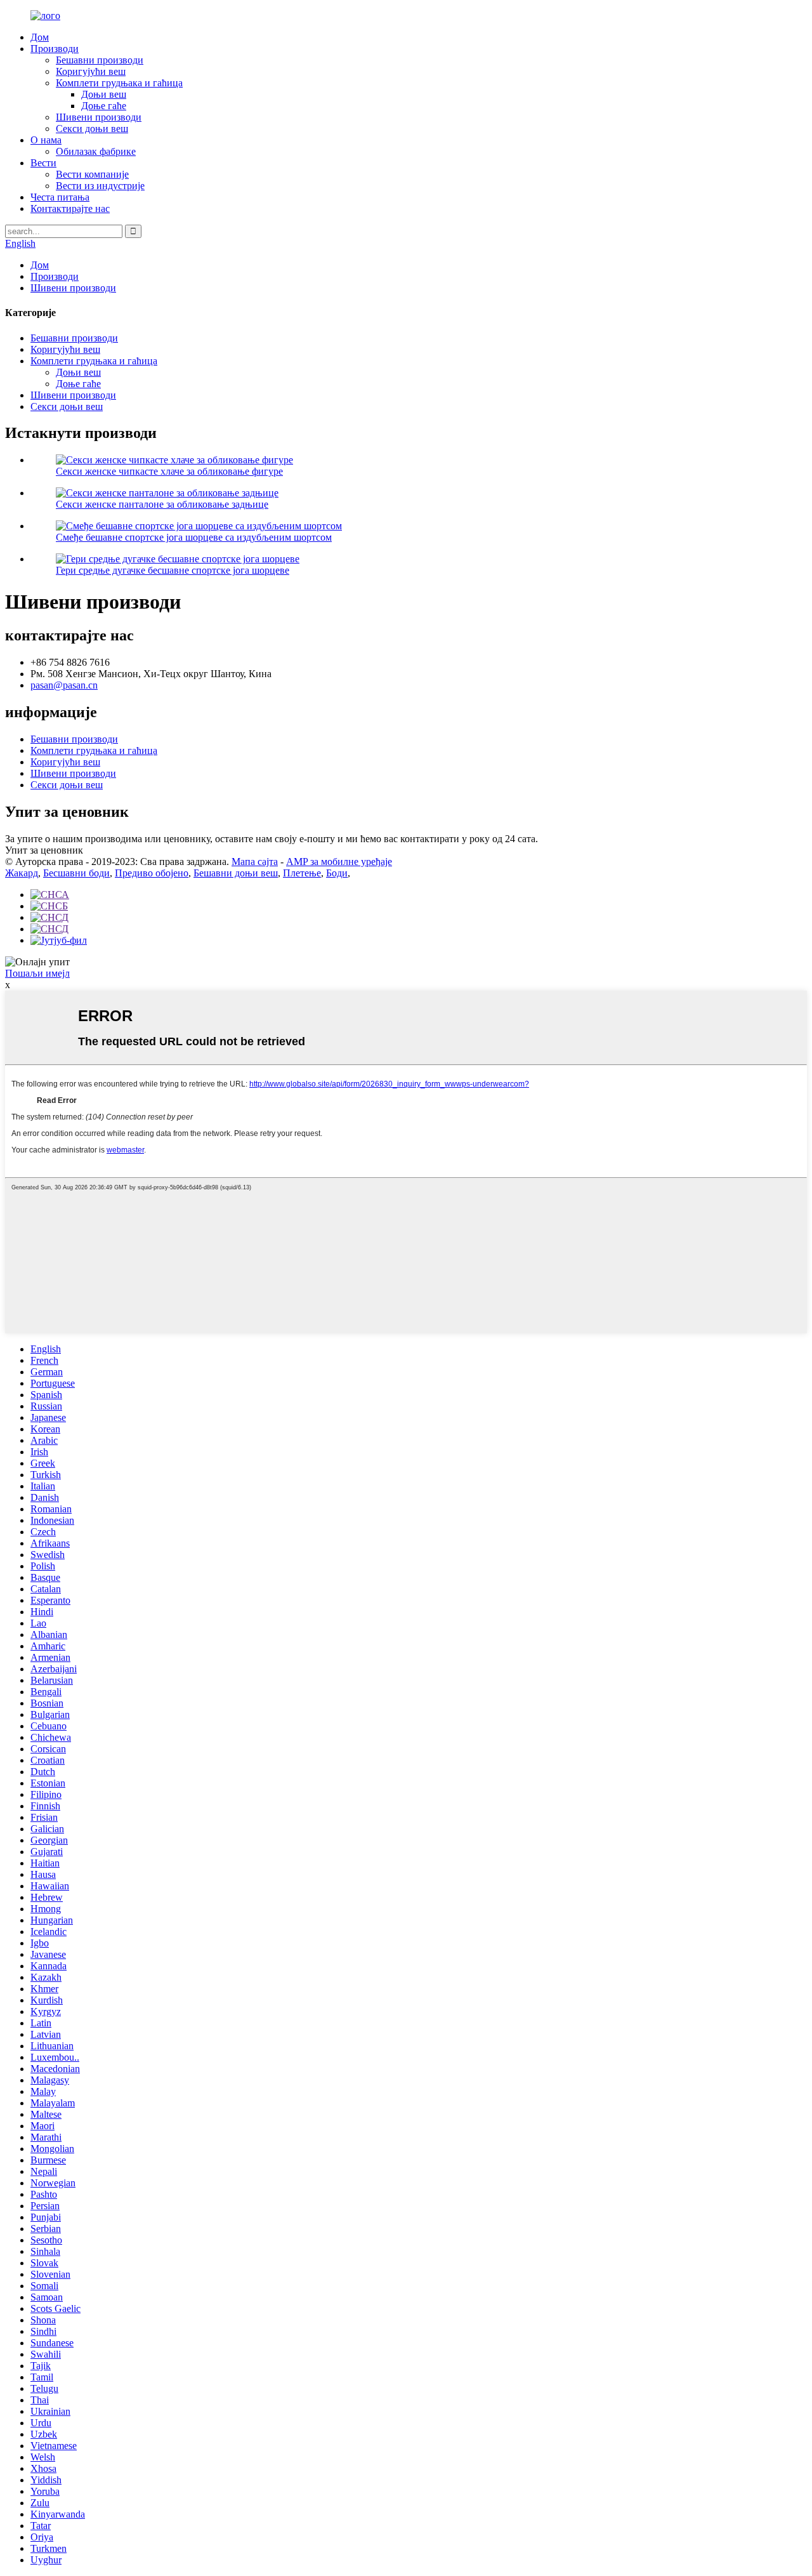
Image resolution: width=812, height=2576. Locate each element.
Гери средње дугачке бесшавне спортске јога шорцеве (173, 570)
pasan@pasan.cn (64, 685)
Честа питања (60, 197)
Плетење (302, 873)
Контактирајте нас (70, 208)
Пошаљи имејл (37, 973)
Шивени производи (99, 117)
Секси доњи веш (92, 129)
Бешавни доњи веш (236, 873)
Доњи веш (104, 94)
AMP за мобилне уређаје (339, 862)
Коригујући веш (91, 71)
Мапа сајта (255, 862)
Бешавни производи (100, 60)
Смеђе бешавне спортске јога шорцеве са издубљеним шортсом (194, 537)
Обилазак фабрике (96, 151)
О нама (46, 140)
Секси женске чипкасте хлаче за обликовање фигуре (169, 471)
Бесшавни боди (76, 873)
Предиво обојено (152, 873)
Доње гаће (104, 106)
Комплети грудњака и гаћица (119, 83)
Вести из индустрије (100, 186)
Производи (55, 49)
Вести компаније (92, 174)
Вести (43, 163)
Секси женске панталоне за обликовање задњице (162, 504)
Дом (40, 37)
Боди (337, 873)
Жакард (22, 873)
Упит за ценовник (44, 850)
